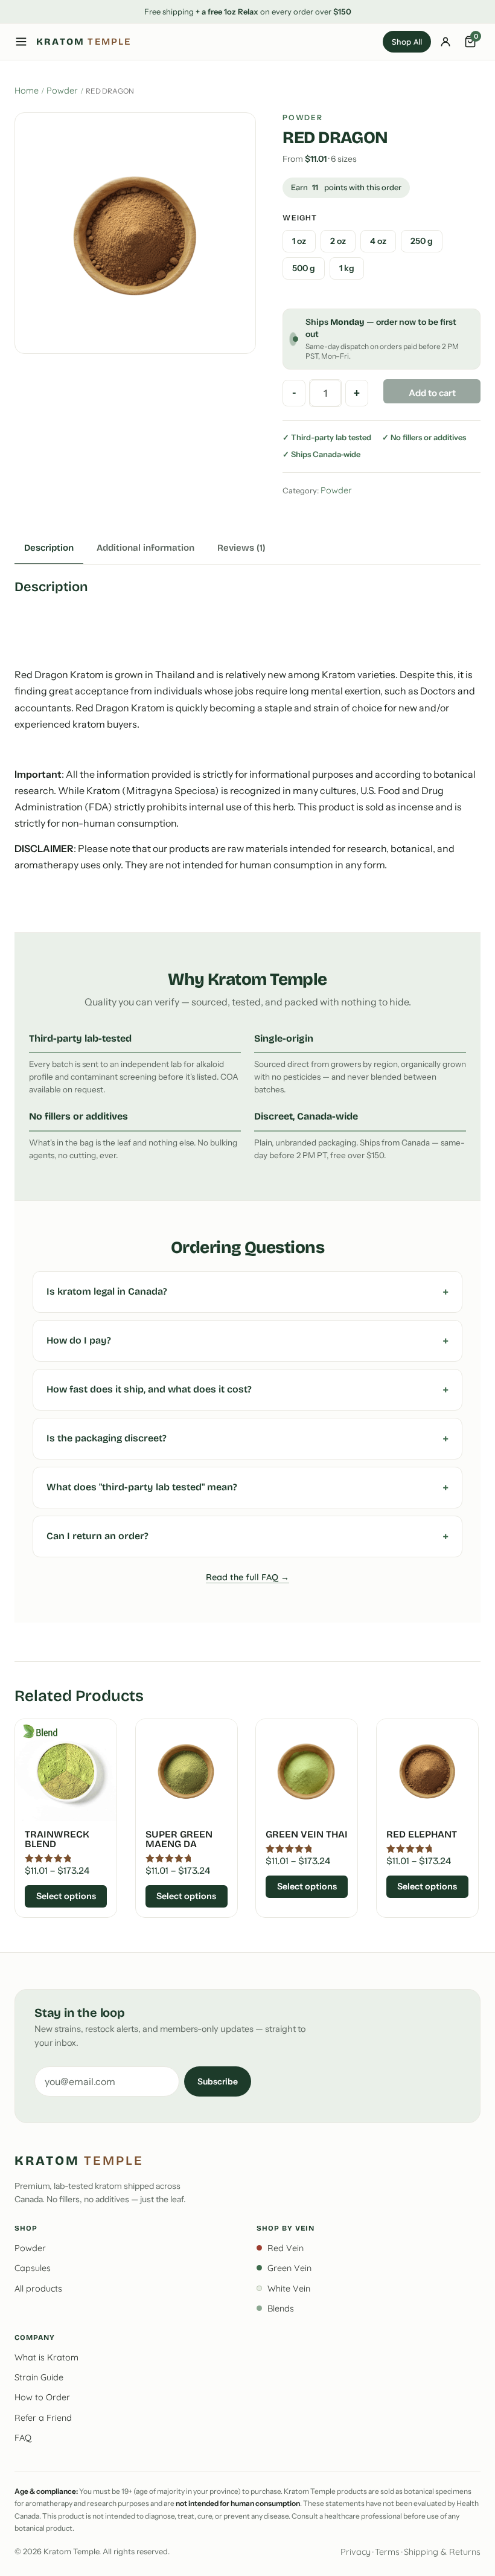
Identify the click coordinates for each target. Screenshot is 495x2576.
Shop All (407, 42)
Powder (62, 91)
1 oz (299, 241)
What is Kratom (46, 2357)
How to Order (42, 2397)
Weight (300, 218)
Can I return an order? (97, 1536)
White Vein (289, 2289)
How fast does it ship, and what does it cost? (149, 1389)
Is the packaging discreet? (107, 1438)
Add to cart (432, 393)
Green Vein (289, 2268)
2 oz (338, 241)
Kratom (84, 42)
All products (38, 2289)
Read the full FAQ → (247, 1577)
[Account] (445, 42)
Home (27, 91)
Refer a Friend (43, 2418)
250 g (422, 241)
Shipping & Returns (442, 2552)
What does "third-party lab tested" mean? (142, 1487)
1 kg (347, 268)
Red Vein (286, 2248)
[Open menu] (21, 42)
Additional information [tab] (145, 548)
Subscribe (218, 2081)
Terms (387, 2552)
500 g (304, 268)
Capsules (33, 2268)
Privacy (356, 2552)
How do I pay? (79, 1340)
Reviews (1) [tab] (241, 548)
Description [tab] (49, 548)
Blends (281, 2308)
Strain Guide (39, 2377)
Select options (66, 1896)
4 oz (378, 241)
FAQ (23, 2438)
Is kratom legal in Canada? (107, 1291)
